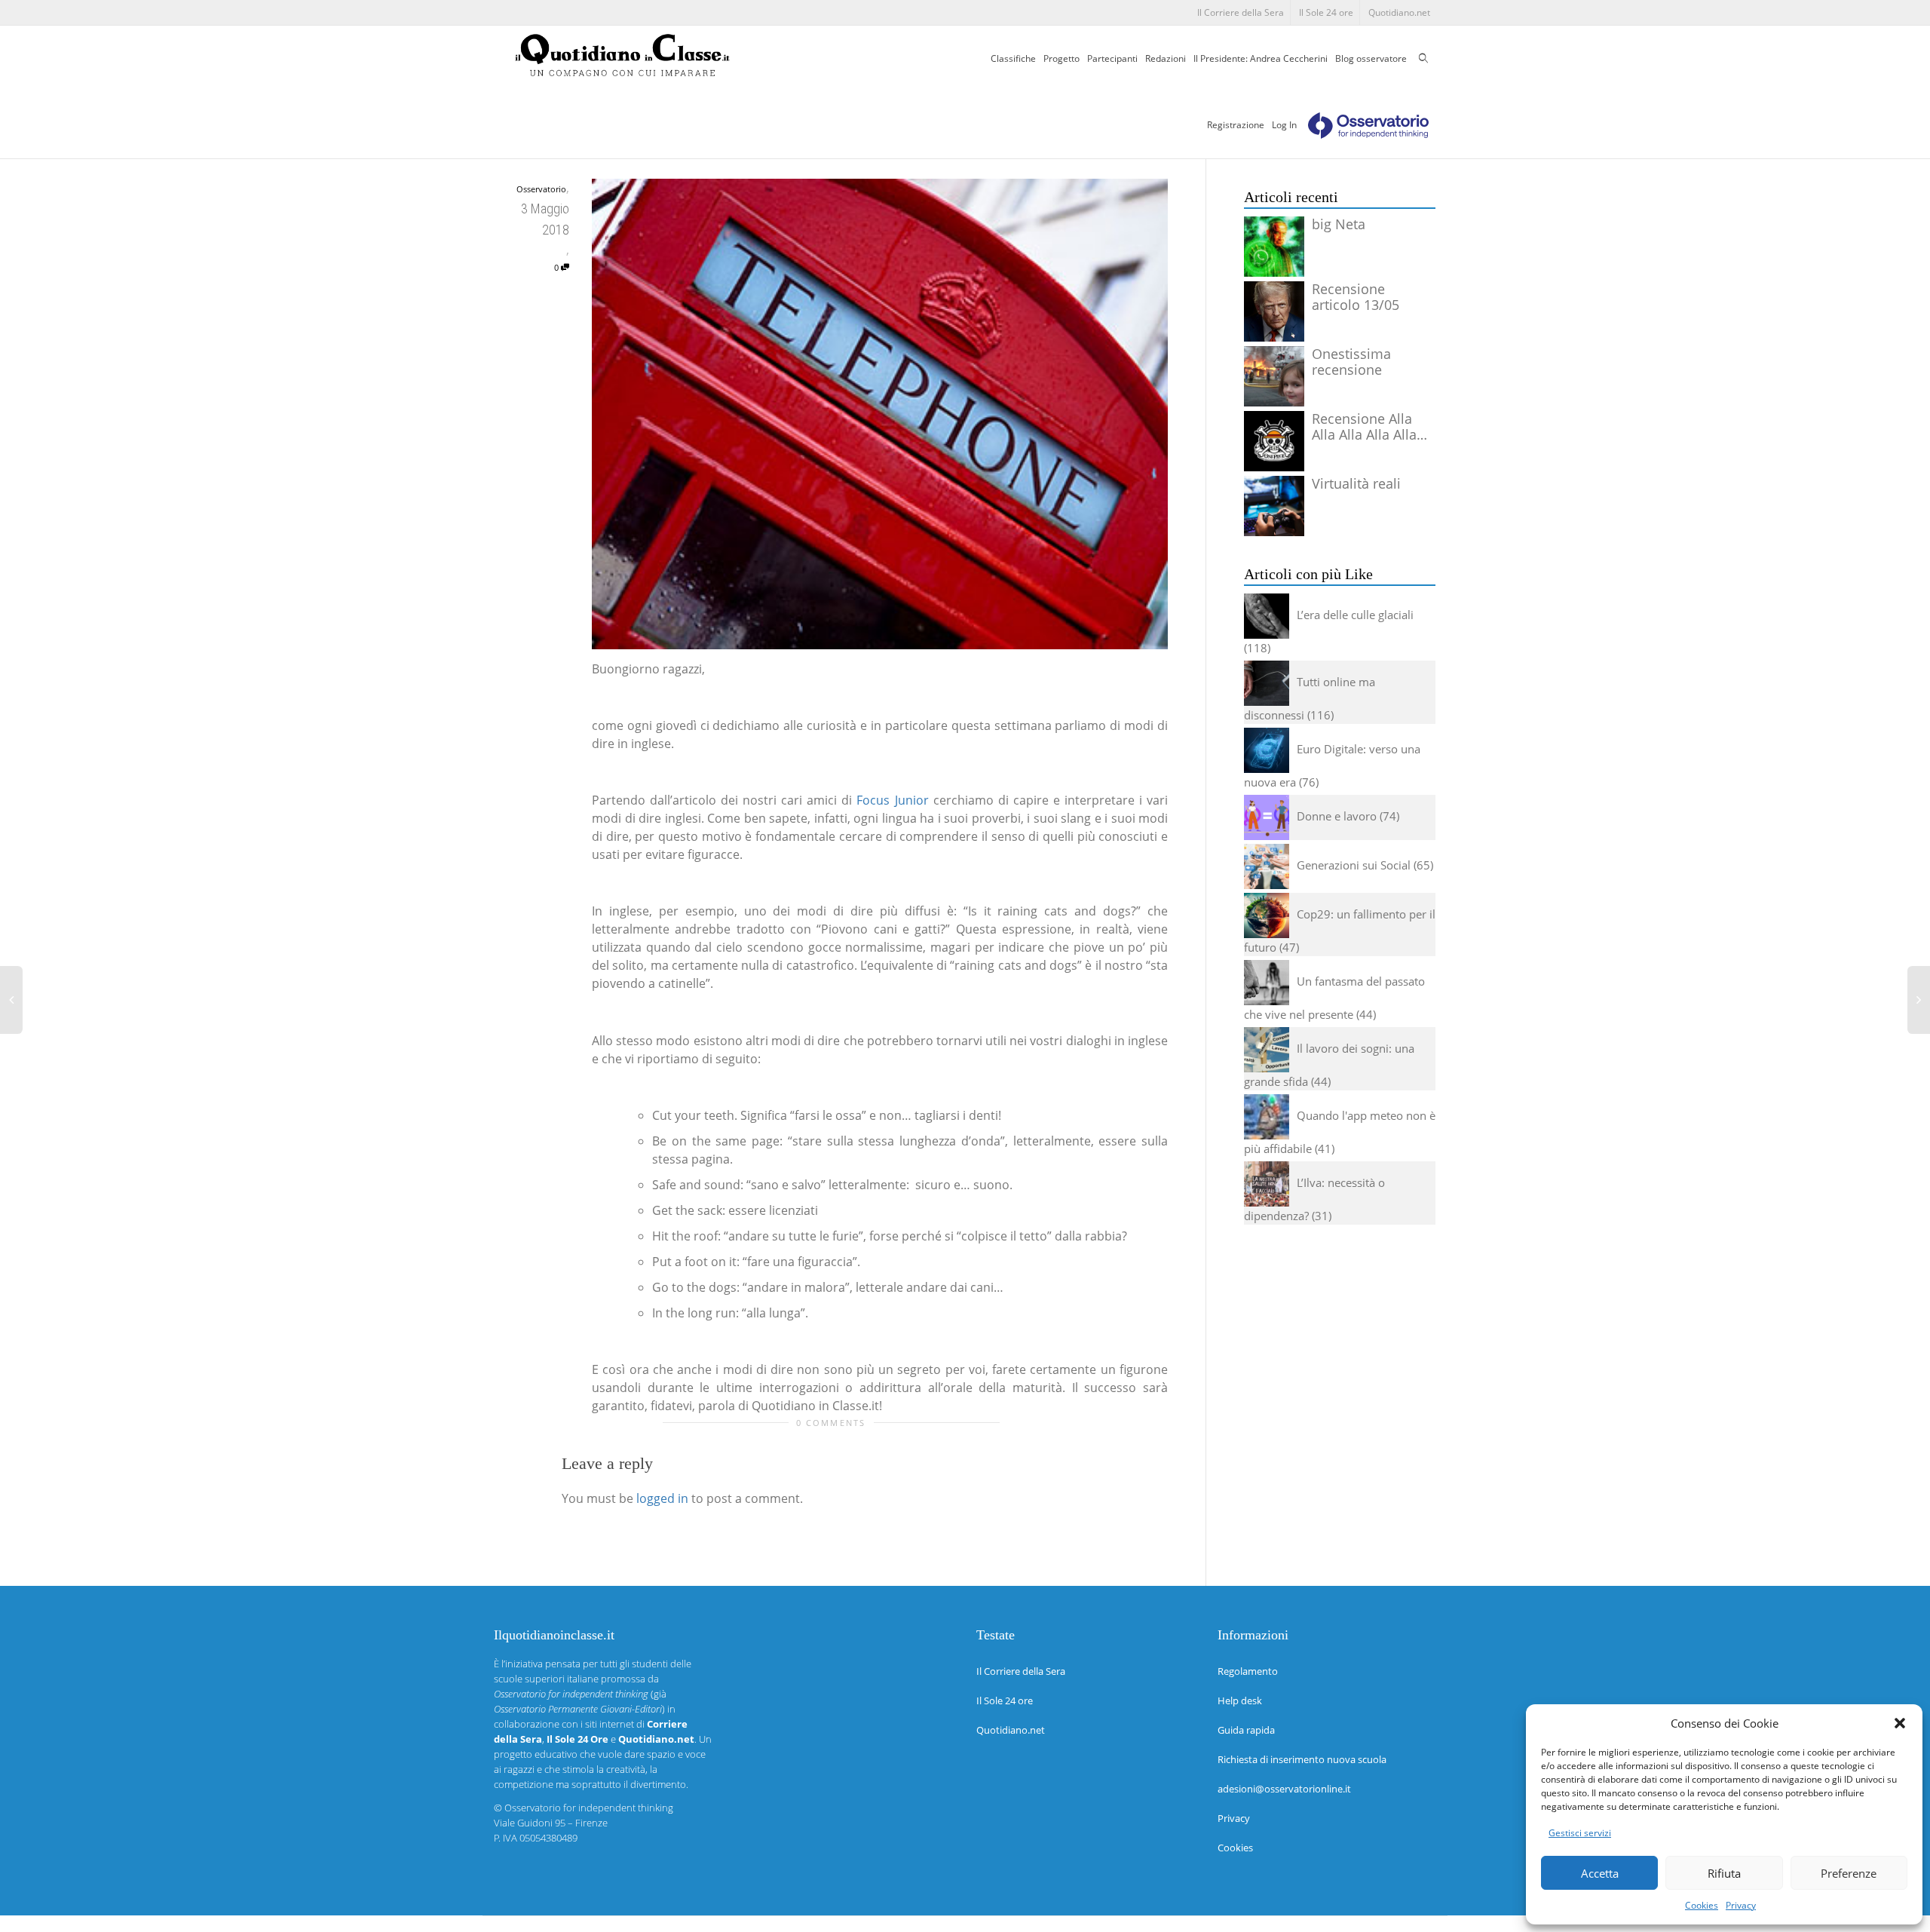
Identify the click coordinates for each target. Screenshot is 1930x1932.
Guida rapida (1246, 1730)
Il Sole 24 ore (1326, 12)
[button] (1900, 1723)
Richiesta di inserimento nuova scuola (1302, 1759)
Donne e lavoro (1337, 816)
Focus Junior (892, 800)
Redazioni (1166, 58)
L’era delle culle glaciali (1355, 615)
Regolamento (1248, 1671)
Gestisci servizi (1580, 1833)
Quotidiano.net (1399, 12)
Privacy (1741, 1905)
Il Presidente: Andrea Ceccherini (1261, 58)
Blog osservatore (1371, 58)
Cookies (1702, 1905)
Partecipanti (1112, 58)
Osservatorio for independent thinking (589, 1808)
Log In (1284, 125)
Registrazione (1236, 125)
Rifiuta (1724, 1873)
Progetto (1061, 58)
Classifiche (1013, 58)
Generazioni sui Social (1354, 865)
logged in (662, 1498)
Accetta (1600, 1873)
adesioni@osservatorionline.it (1284, 1789)
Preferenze (1849, 1873)
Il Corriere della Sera (1241, 12)
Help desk (1240, 1700)
